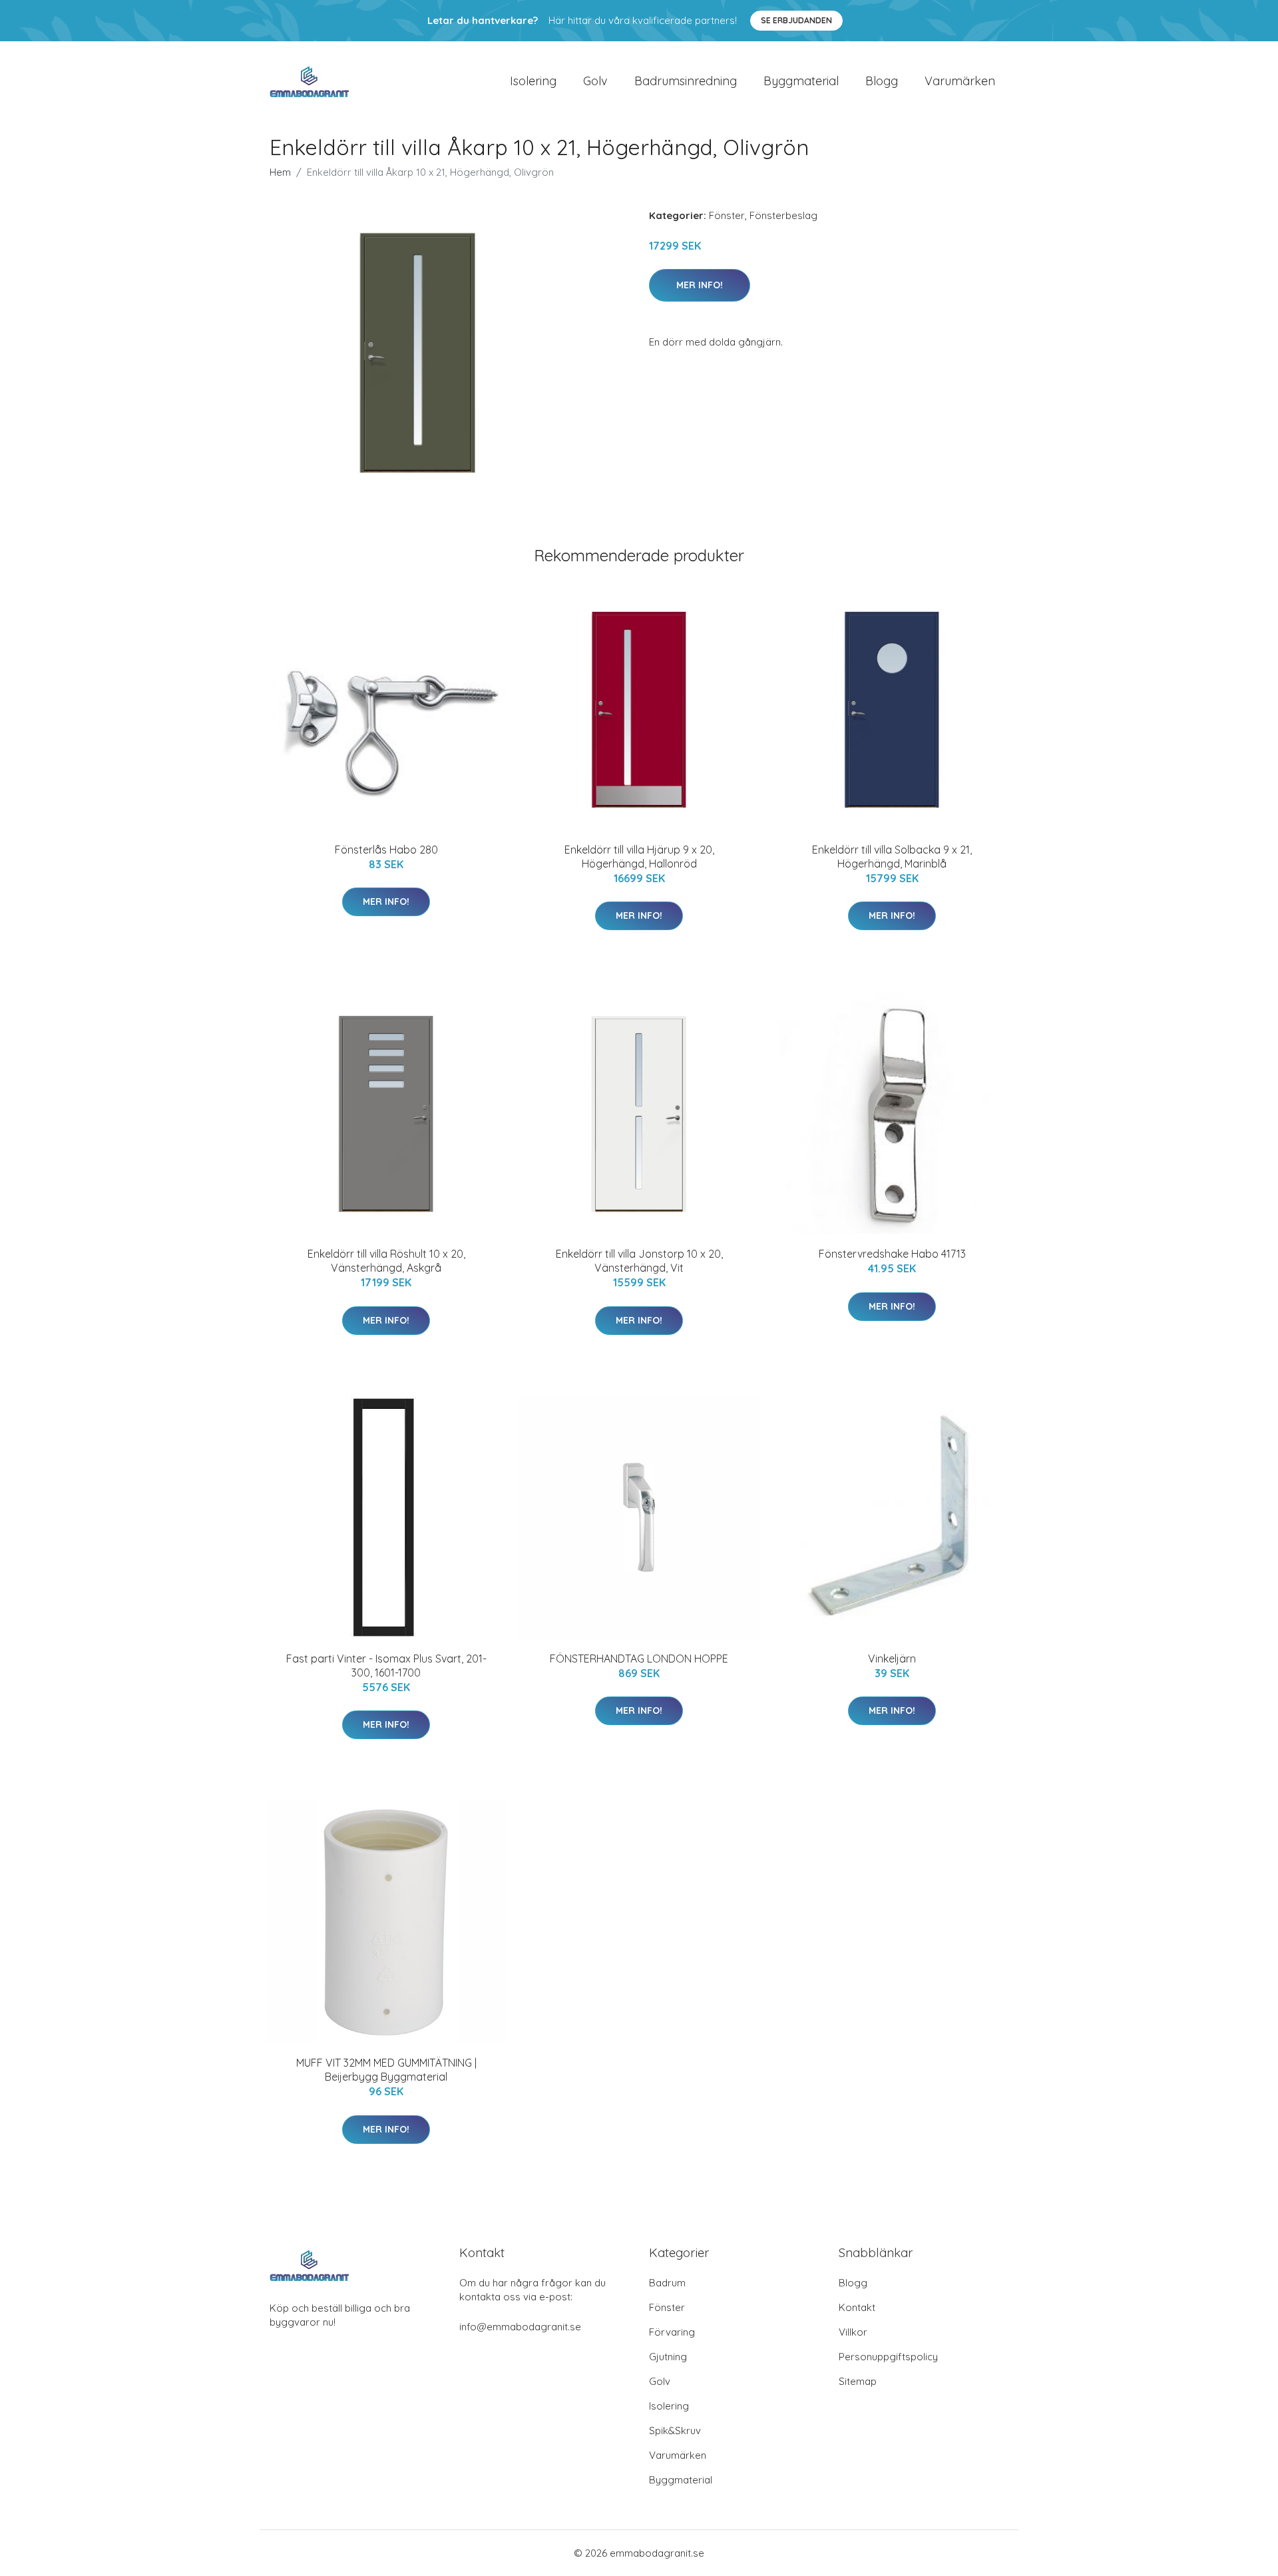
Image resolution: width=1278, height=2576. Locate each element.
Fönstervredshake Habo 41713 (892, 1254)
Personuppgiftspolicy (888, 2357)
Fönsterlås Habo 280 (386, 850)
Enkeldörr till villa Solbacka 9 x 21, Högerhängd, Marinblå (892, 857)
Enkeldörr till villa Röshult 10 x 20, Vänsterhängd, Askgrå (386, 1261)
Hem (280, 172)
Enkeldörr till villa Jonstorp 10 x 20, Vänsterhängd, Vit (639, 1261)
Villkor (853, 2332)
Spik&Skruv (675, 2431)
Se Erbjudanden (796, 20)
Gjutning (668, 2357)
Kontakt (857, 2307)
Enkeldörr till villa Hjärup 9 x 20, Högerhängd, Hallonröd (639, 857)
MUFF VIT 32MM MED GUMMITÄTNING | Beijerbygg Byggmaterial (386, 2070)
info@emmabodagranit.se (520, 2327)
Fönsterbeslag (783, 215)
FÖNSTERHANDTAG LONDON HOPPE (639, 1659)
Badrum (667, 2283)
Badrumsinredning (686, 81)
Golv (595, 81)
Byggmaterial (801, 81)
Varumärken (960, 81)
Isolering (533, 81)
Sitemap (858, 2381)
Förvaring (672, 2332)
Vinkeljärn (892, 1659)
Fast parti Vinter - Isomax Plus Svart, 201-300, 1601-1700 (386, 1666)
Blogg (882, 81)
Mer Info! (700, 285)
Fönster (727, 215)
